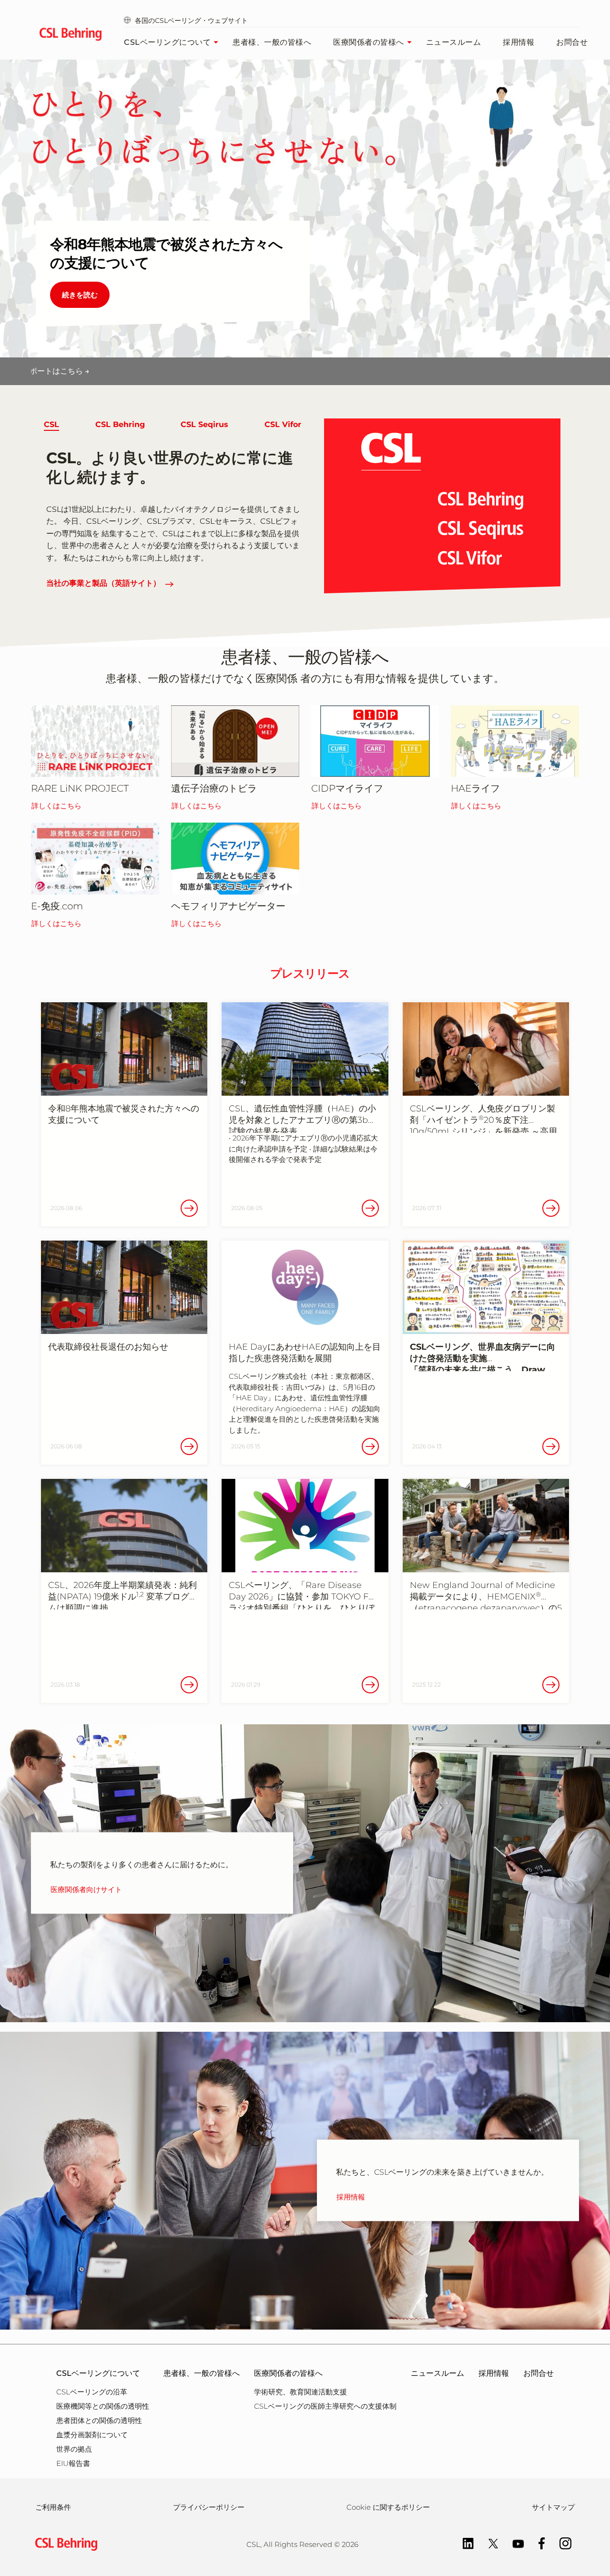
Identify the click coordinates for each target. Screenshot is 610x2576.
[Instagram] (561, 2543)
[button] (51, 425)
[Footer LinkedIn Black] (463, 2543)
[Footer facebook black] (537, 2543)
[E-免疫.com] (95, 858)
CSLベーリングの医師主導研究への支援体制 (325, 2406)
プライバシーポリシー (209, 2507)
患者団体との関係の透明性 (99, 2420)
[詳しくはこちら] (95, 741)
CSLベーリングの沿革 (92, 2392)
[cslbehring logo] (70, 36)
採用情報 (518, 42)
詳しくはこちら (56, 806)
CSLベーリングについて (167, 42)
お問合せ (572, 42)
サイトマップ (553, 2507)
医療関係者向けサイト (86, 1890)
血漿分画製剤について (92, 2435)
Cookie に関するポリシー (388, 2507)
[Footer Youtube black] (513, 2543)
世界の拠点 (74, 2449)
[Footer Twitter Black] (488, 2543)
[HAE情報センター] (515, 741)
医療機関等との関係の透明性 (103, 2406)
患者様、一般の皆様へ (272, 42)
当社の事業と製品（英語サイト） (103, 583)
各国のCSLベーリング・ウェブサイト (191, 20)
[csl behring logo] (64, 2543)
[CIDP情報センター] (375, 741)
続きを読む (80, 295)
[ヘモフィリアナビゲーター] (235, 858)
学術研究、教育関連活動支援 (300, 2392)
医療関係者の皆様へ (369, 42)
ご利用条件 (53, 2507)
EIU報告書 (73, 2463)
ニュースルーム (454, 42)
